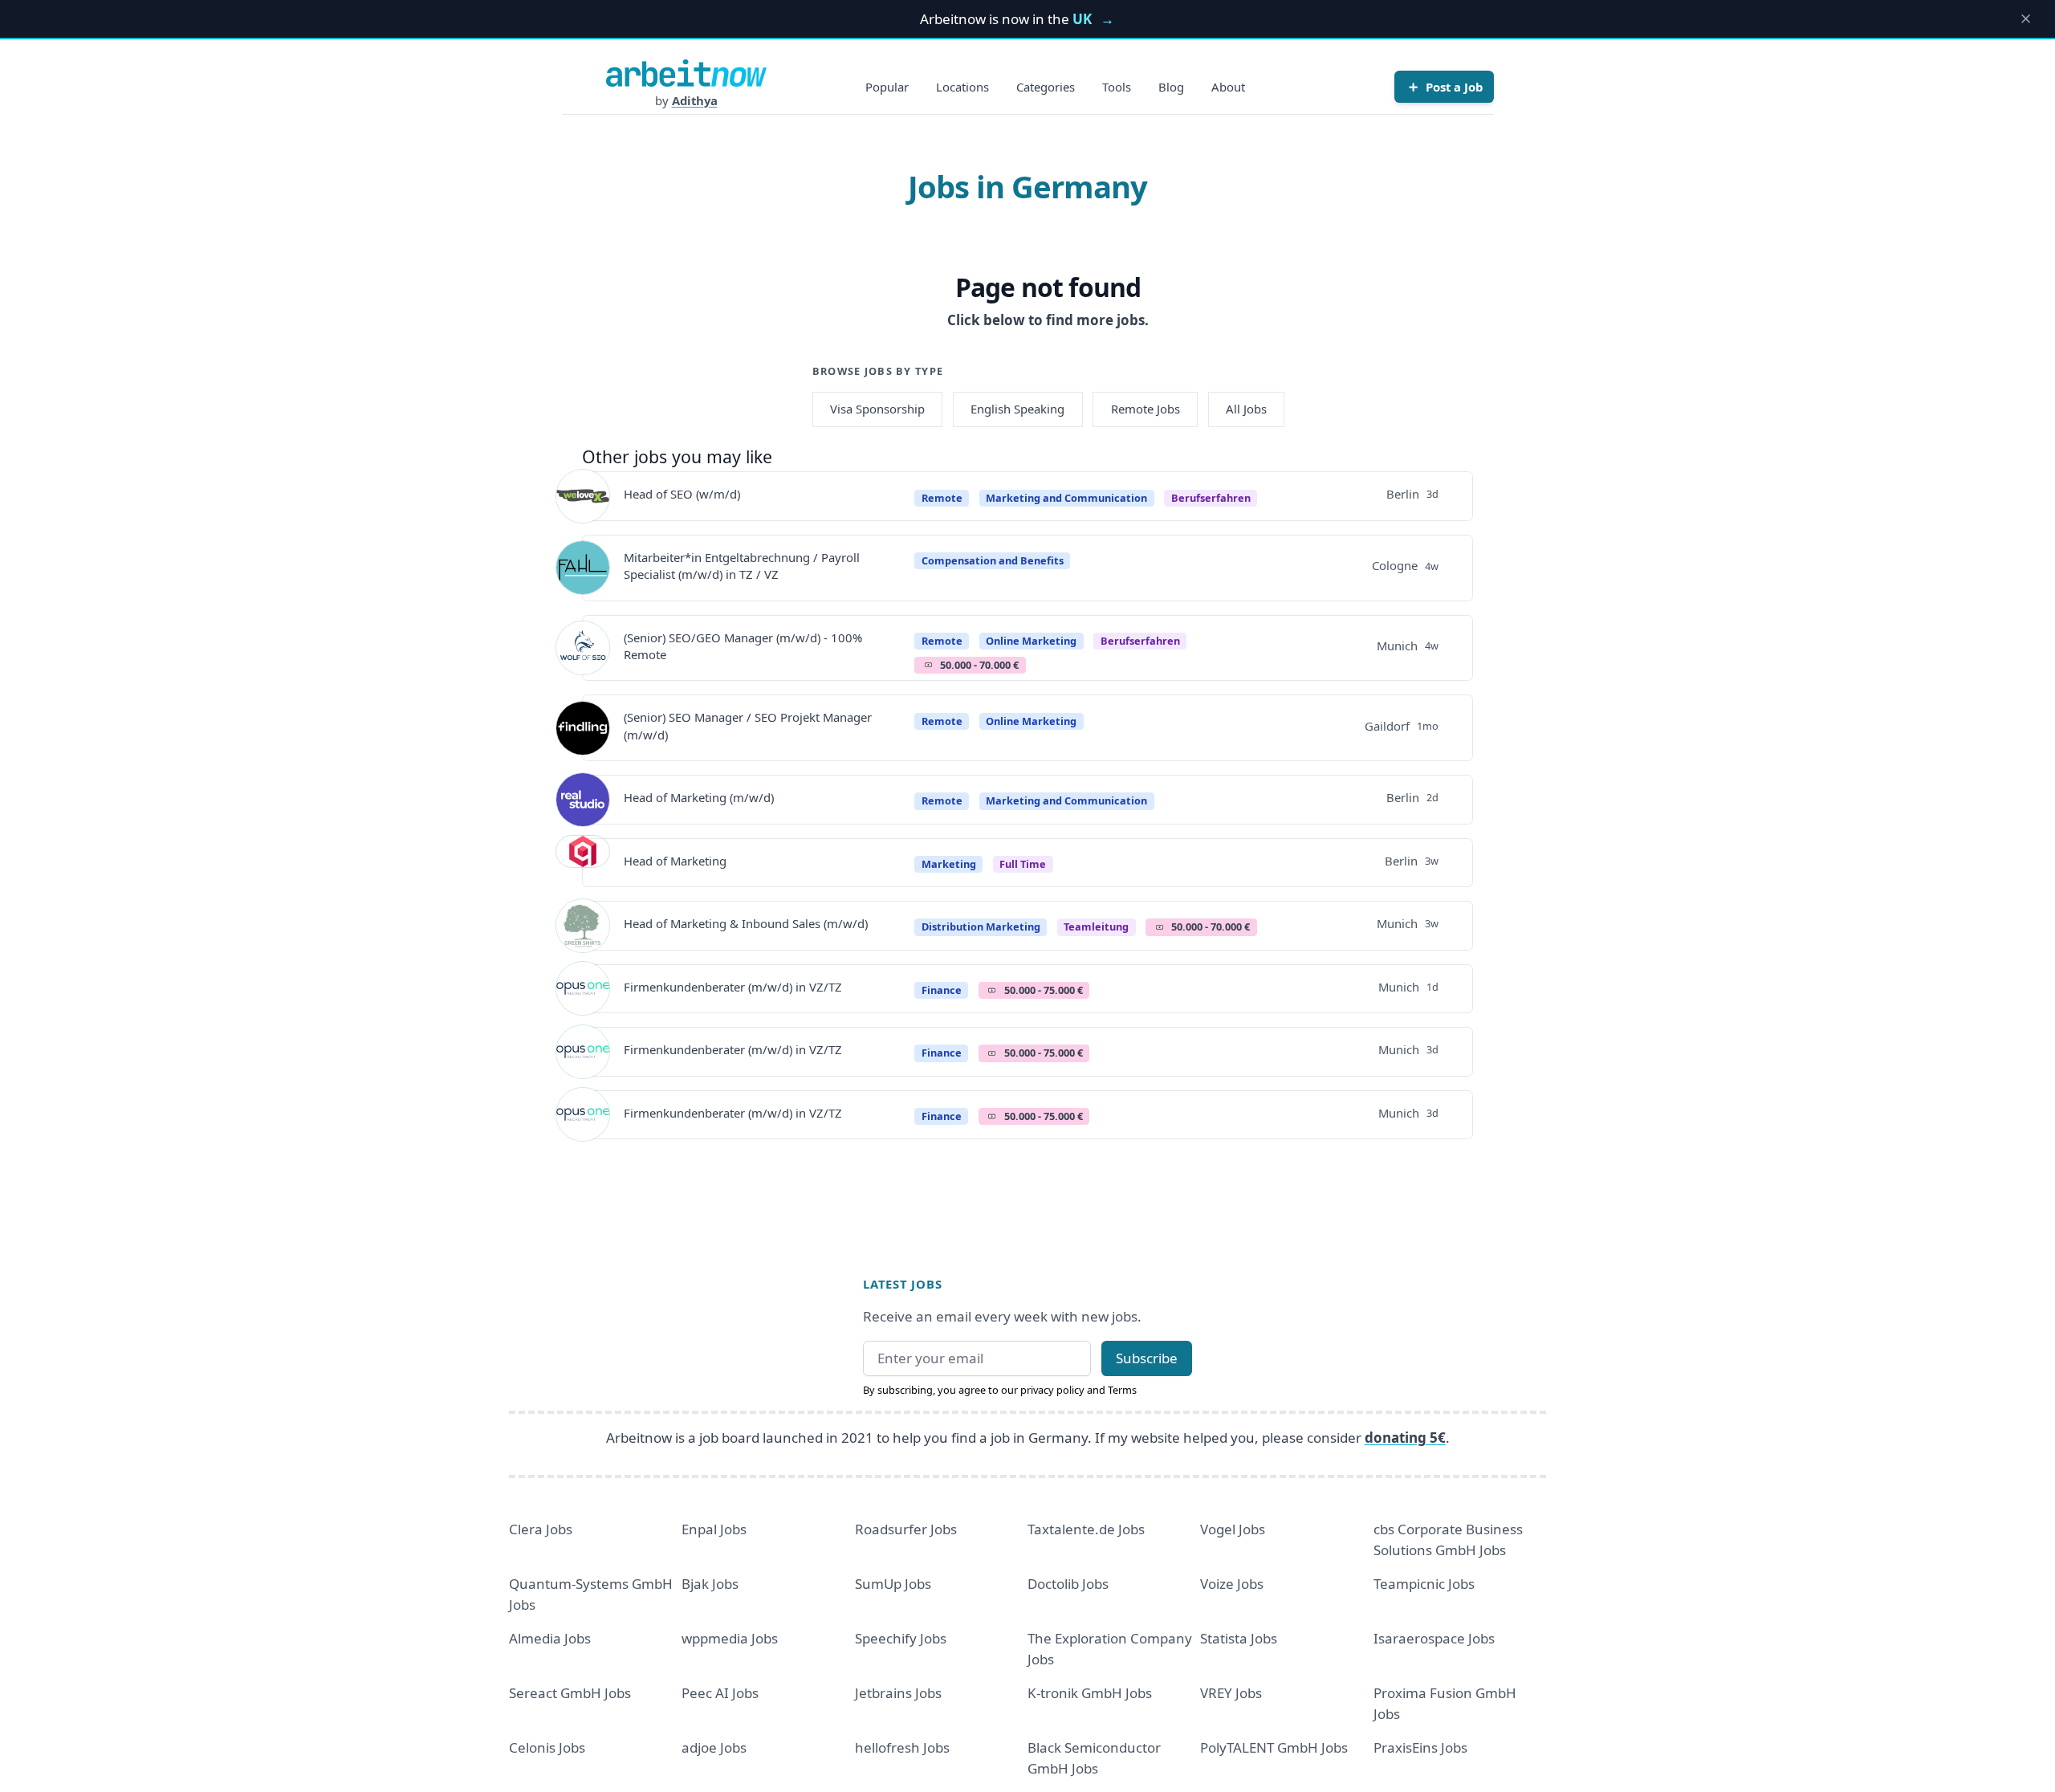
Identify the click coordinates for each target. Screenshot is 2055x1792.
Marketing (949, 864)
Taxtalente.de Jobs (1086, 1529)
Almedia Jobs (550, 1638)
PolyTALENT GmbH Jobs (1274, 1747)
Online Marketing (1031, 641)
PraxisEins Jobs (1420, 1747)
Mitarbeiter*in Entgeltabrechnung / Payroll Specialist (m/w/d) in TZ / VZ (742, 566)
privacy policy (1052, 1390)
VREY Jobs (1231, 1693)
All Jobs (1246, 409)
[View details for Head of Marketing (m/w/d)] (583, 800)
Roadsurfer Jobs (906, 1529)
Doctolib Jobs (1068, 1584)
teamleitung (1096, 927)
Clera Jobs (541, 1529)
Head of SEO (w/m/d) (682, 494)
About (1228, 87)
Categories (1046, 87)
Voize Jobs (1232, 1584)
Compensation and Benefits (993, 560)
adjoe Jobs (714, 1747)
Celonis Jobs (547, 1747)
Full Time (1023, 864)
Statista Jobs (1239, 1638)
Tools (1117, 87)
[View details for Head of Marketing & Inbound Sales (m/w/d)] (583, 926)
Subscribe (1147, 1358)
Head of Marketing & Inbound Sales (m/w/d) (746, 923)
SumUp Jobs (893, 1584)
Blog (1171, 87)
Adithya (695, 100)
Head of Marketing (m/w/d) (699, 797)
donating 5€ (1405, 1438)
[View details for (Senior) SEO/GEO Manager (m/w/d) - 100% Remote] (583, 648)
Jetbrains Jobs (898, 1693)
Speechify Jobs (901, 1638)
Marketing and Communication (1066, 498)
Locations (962, 87)
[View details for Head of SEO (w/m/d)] (583, 496)
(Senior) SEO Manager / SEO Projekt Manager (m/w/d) (748, 725)
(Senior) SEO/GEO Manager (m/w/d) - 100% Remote (743, 646)
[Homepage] (686, 73)
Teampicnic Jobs (1424, 1584)
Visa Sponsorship (877, 409)
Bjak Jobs (710, 1584)
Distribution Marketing (981, 927)
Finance (942, 990)
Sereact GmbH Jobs (570, 1693)
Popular (887, 87)
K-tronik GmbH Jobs (1090, 1693)
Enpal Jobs (714, 1529)
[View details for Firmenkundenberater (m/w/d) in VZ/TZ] (583, 988)
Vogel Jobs (1233, 1529)
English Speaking (1017, 409)
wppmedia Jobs (730, 1638)
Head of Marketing (675, 861)
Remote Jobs (1146, 409)
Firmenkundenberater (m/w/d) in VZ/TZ (733, 987)
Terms (1122, 1390)
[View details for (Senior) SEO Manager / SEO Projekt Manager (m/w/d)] (583, 728)
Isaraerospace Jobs (1434, 1638)
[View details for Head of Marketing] (583, 862)
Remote (942, 498)
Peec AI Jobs (720, 1693)
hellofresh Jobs (902, 1747)
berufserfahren (1211, 498)
